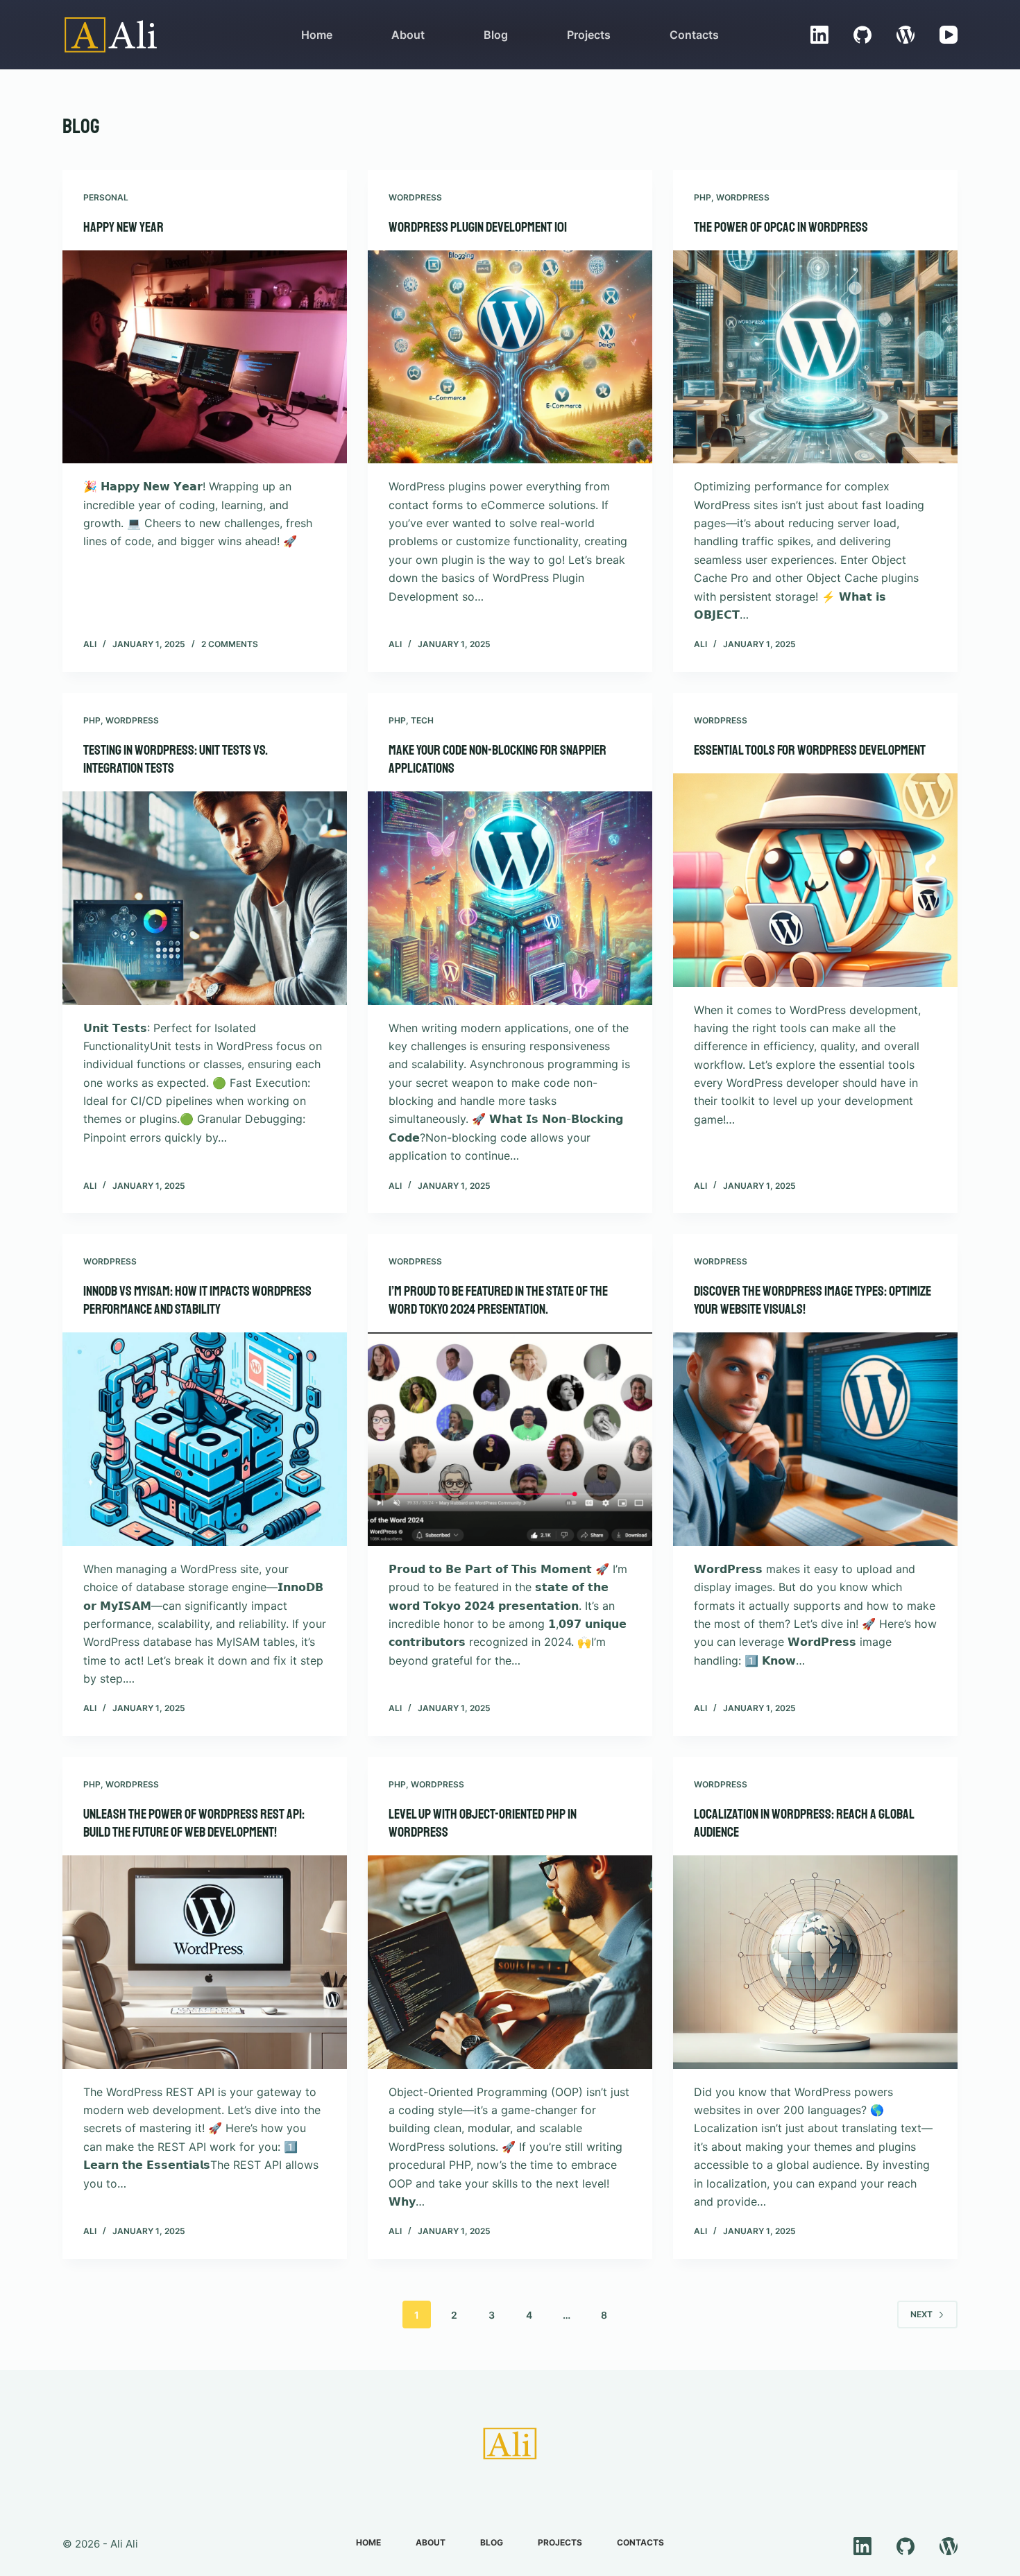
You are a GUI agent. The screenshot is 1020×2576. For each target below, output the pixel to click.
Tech (422, 720)
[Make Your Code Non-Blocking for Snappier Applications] (510, 898)
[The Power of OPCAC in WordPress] (815, 357)
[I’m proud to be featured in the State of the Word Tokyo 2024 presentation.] (510, 1439)
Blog (496, 35)
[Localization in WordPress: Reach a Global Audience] (815, 1962)
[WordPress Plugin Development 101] (510, 357)
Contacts (694, 35)
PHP (703, 197)
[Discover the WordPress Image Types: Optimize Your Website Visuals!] (815, 1439)
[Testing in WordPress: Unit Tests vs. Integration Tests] (205, 898)
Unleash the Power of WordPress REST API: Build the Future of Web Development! (194, 1823)
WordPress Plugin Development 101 (478, 227)
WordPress (415, 197)
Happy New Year (124, 227)
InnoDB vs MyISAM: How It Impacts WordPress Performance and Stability (197, 1300)
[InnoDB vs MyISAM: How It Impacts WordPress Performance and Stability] (205, 1439)
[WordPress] (906, 35)
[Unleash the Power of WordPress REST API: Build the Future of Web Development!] (205, 1962)
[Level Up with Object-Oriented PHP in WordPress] (510, 1962)
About (408, 35)
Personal (106, 197)
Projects (589, 35)
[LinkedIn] (819, 35)
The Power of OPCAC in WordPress (781, 227)
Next (921, 2314)
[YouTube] (949, 35)
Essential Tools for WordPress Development (810, 750)
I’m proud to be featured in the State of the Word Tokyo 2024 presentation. (498, 1300)
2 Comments (230, 644)
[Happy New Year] (205, 357)
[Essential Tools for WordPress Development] (815, 880)
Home (317, 35)
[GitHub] (862, 35)
